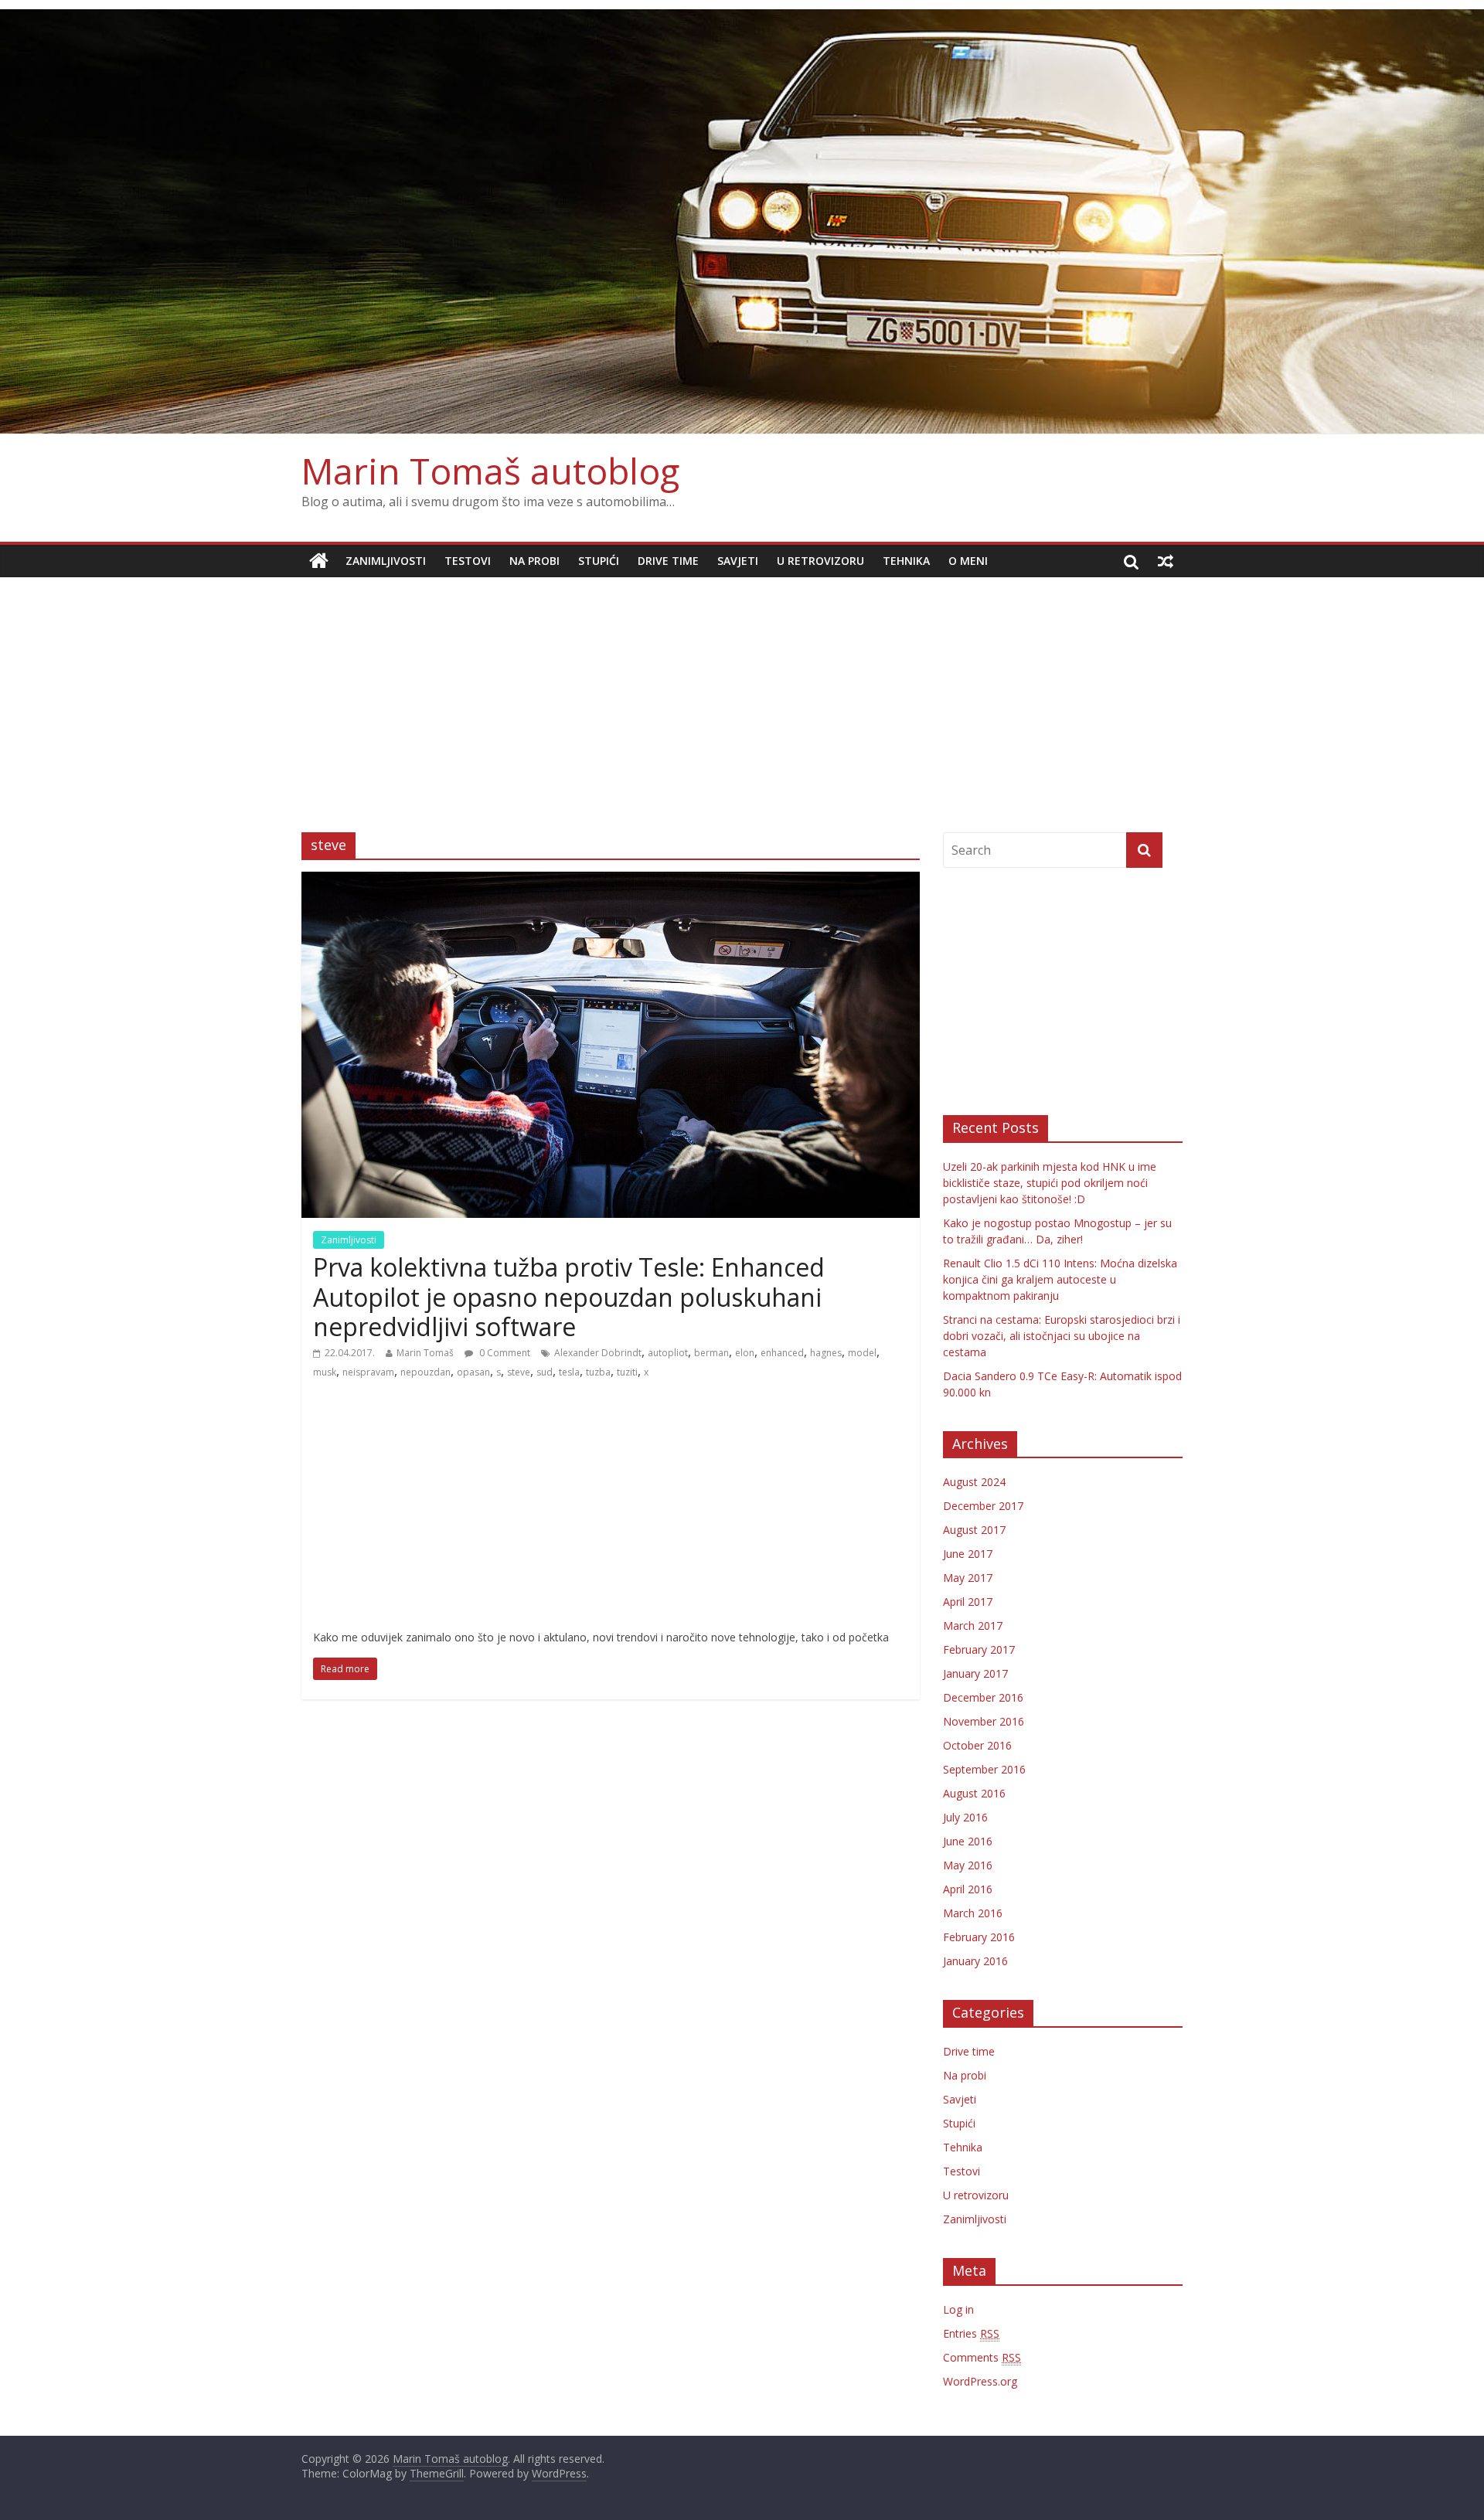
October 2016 (977, 1745)
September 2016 (984, 1769)
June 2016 (968, 1841)
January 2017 (975, 1673)
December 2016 (983, 1697)
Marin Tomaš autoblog (490, 471)
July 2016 (965, 1817)
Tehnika (906, 561)
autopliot (668, 1353)
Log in (958, 2309)
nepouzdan (425, 1372)
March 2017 (973, 1626)
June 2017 (968, 1554)
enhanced (782, 1353)
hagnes (826, 1353)
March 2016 (973, 1913)
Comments (982, 2357)
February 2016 (979, 1937)
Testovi (468, 561)
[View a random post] (1166, 561)
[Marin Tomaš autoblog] (742, 222)
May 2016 (968, 1865)
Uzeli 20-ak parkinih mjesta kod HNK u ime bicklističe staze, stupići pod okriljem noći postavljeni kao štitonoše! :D (1050, 1183)
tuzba (598, 1372)
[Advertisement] (742, 693)
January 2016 (975, 1961)
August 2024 (974, 1482)
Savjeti (738, 561)
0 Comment (504, 1353)
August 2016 (974, 1793)
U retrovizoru (820, 561)
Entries (971, 2333)
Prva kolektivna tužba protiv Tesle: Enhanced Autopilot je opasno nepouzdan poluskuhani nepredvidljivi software (569, 1297)
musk (325, 1372)
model (862, 1353)
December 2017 (983, 1506)
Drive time (668, 561)
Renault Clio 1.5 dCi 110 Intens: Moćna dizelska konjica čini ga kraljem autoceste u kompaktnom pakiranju (1060, 1279)
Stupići (599, 561)
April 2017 (968, 1602)
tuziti (627, 1372)
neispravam (368, 1372)
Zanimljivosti (386, 561)
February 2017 (979, 1649)
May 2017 (968, 1578)
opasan (473, 1372)
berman (711, 1353)
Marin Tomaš (425, 1353)
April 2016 (968, 1889)
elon (745, 1353)
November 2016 (984, 1721)
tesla (569, 1372)
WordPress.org (980, 2381)
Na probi (534, 561)
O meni (968, 561)
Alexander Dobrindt (598, 1353)
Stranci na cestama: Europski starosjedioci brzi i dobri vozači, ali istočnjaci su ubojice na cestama (1062, 1336)
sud (545, 1372)
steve (519, 1372)
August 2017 (974, 1530)
